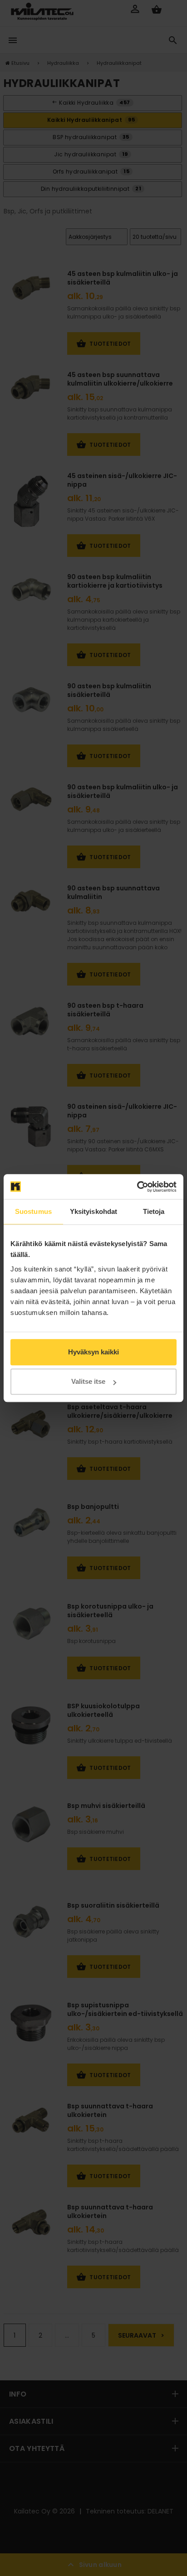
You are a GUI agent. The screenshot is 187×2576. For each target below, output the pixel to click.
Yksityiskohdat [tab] (93, 1211)
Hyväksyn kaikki (93, 1352)
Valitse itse (88, 1381)
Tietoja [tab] (154, 1211)
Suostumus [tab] (33, 1211)
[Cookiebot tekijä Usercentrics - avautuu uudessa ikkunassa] (137, 1187)
